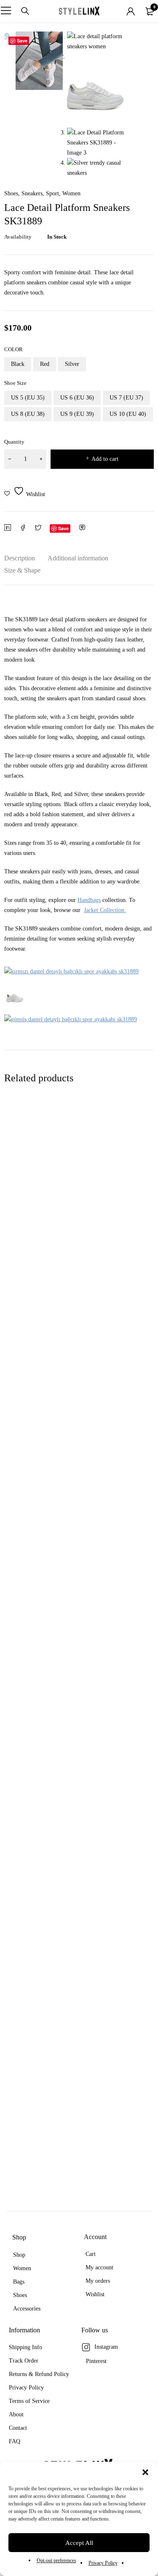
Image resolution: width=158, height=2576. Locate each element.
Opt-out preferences (56, 2560)
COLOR (13, 349)
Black (18, 364)
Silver (72, 364)
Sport (52, 194)
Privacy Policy (103, 2563)
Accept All (79, 2543)
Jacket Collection (104, 910)
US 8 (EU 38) (28, 414)
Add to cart (105, 459)
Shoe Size (15, 383)
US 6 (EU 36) (77, 398)
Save (22, 41)
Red (45, 364)
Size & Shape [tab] (22, 570)
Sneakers (32, 194)
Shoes (11, 194)
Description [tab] (20, 558)
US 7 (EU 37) (126, 398)
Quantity (14, 442)
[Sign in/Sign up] (131, 11)
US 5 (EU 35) (28, 398)
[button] (145, 2472)
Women (71, 194)
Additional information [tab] (78, 558)
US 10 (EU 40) (128, 414)
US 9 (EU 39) (77, 414)
